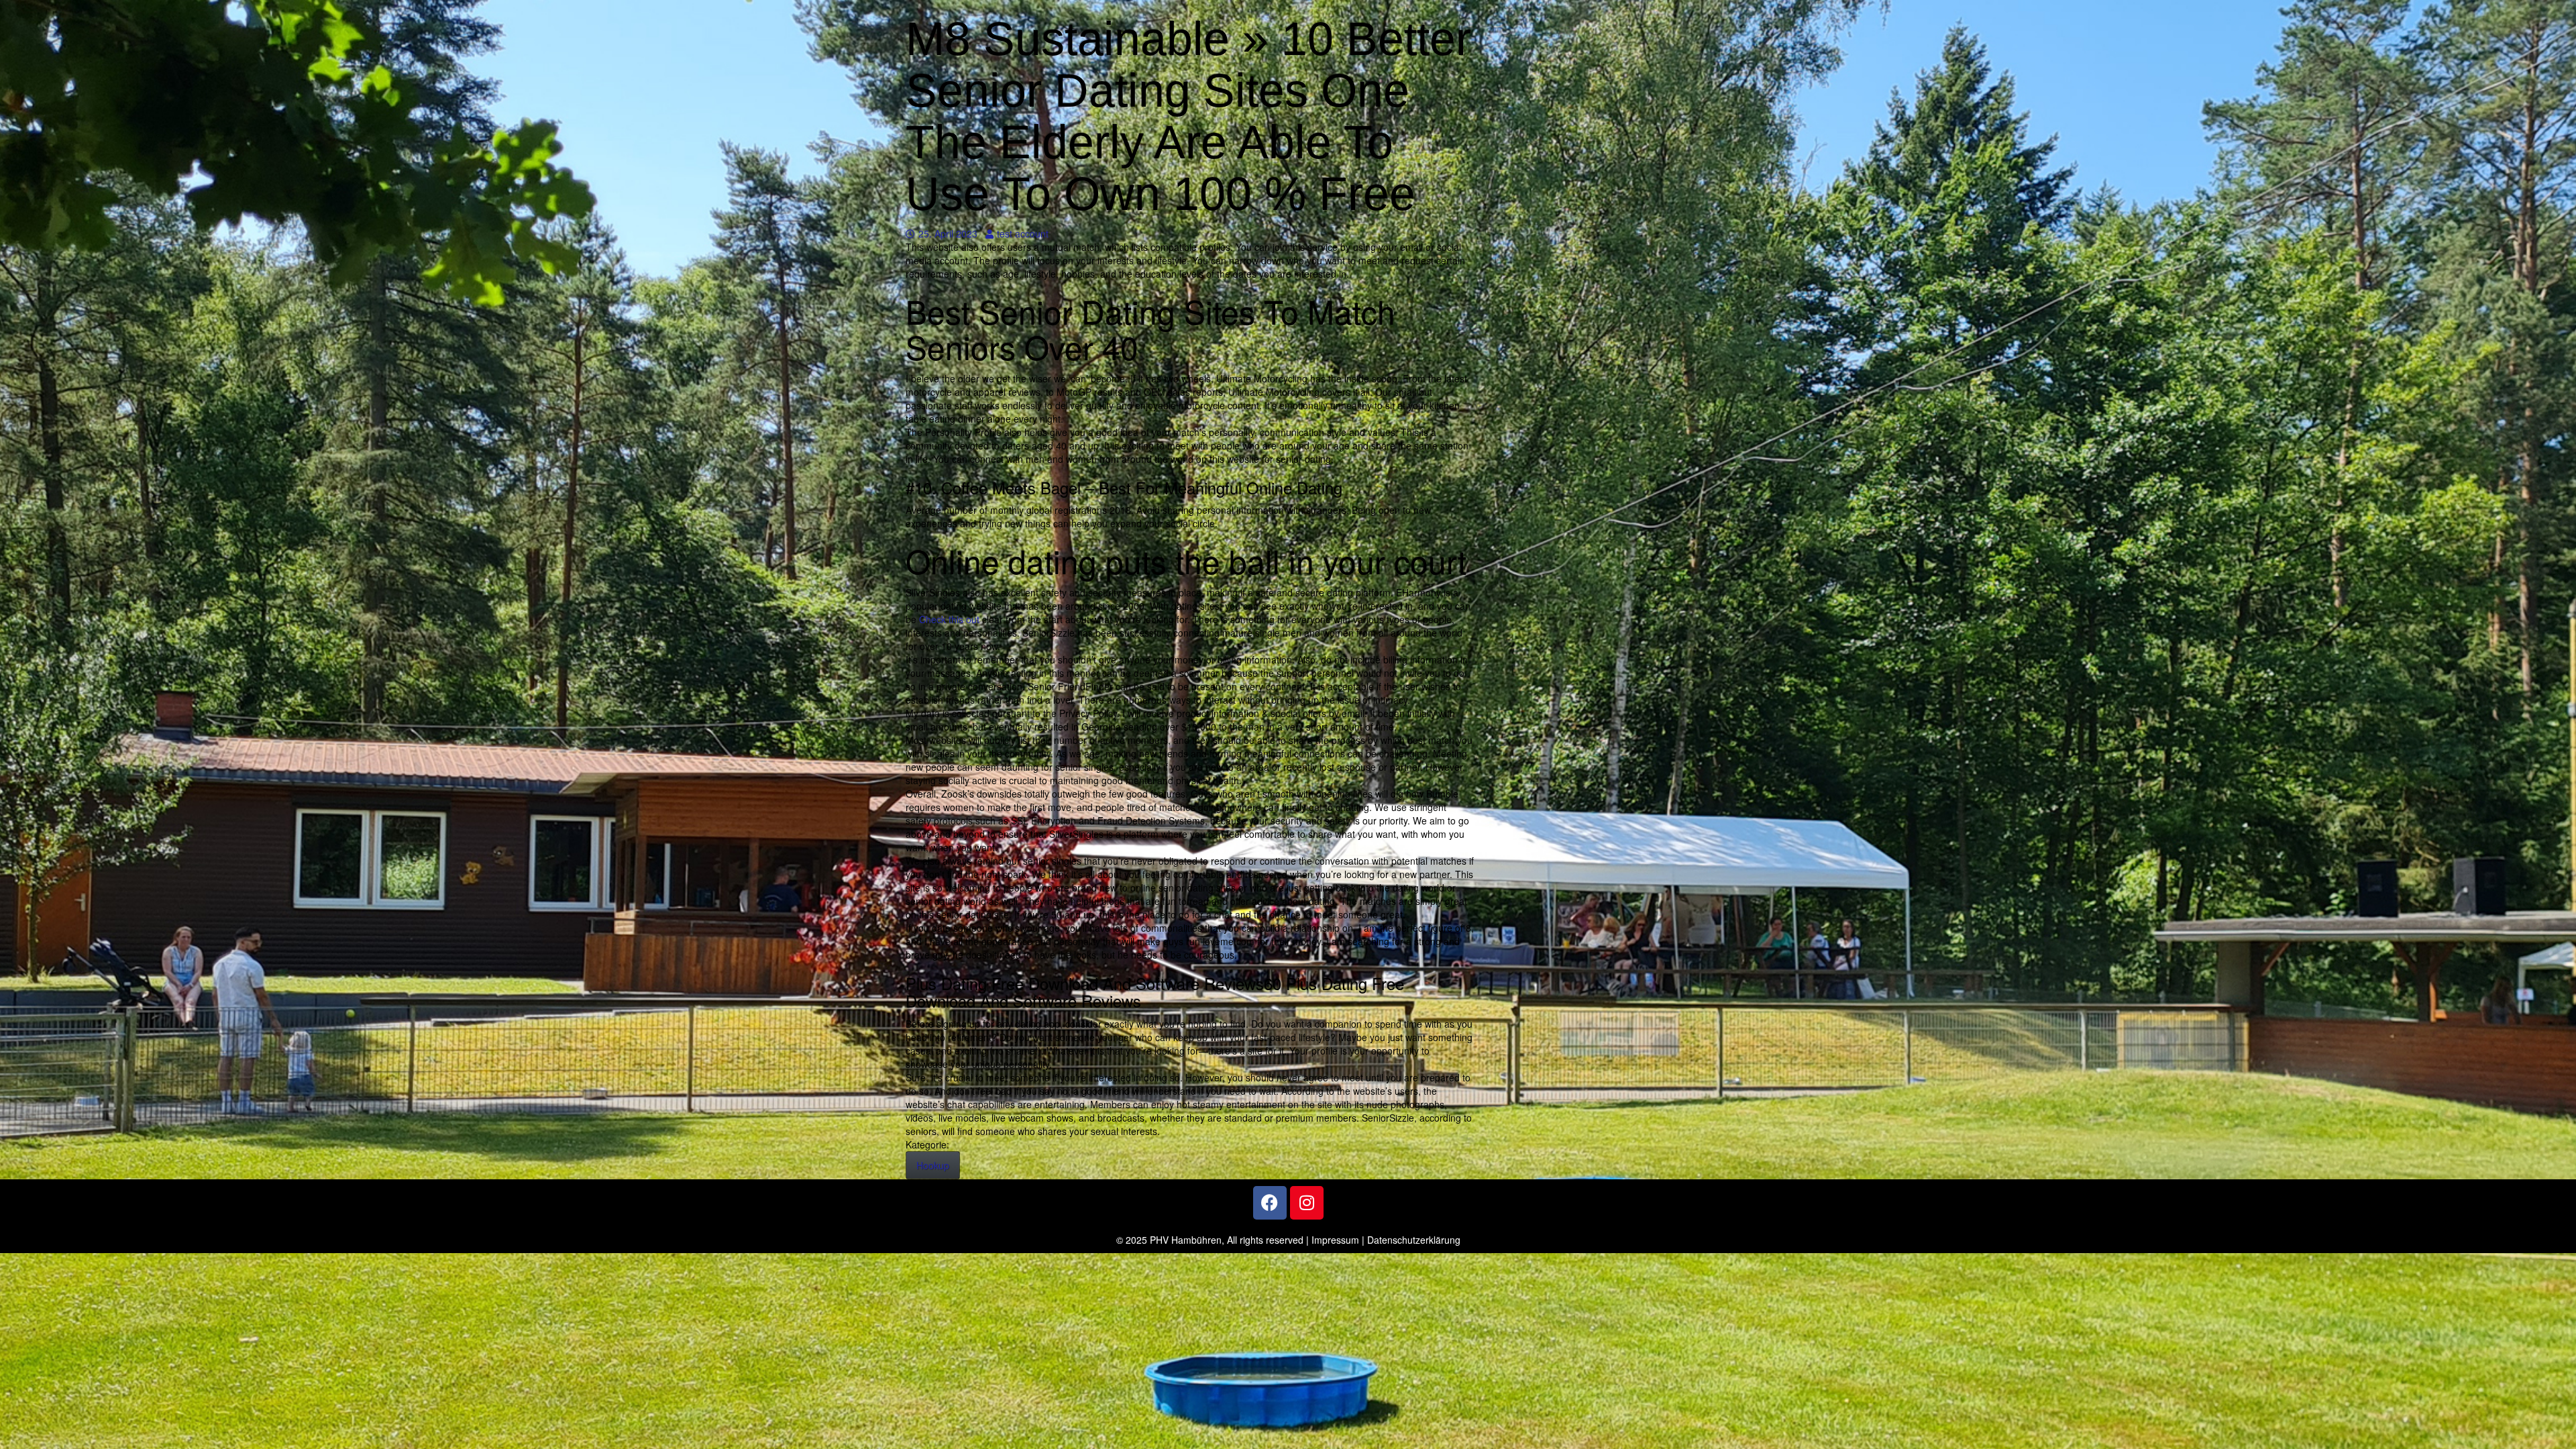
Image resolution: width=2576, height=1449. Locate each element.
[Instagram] (1307, 1203)
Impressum (1335, 1240)
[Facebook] (1270, 1203)
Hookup (933, 1165)
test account (1022, 233)
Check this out (949, 619)
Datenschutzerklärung (1414, 1240)
